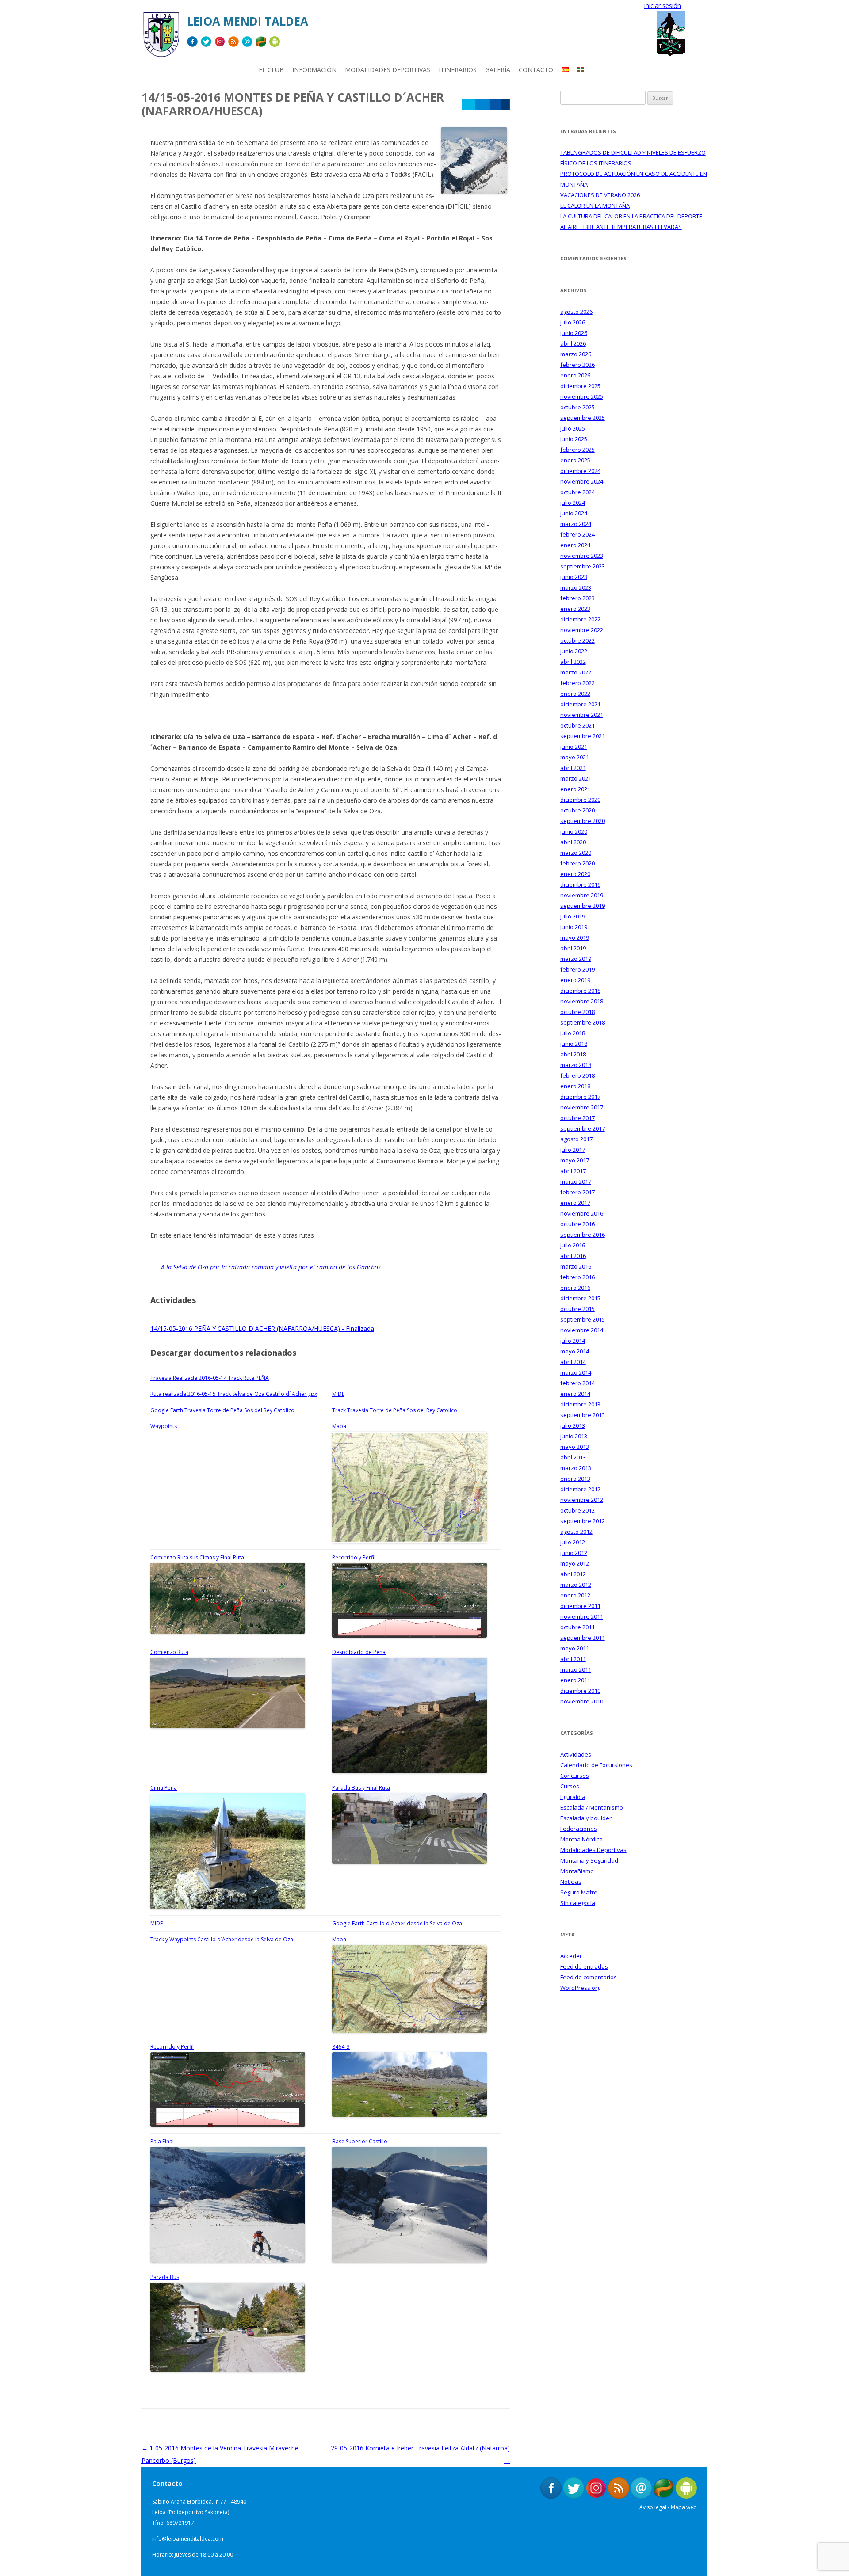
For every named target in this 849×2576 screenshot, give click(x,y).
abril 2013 (573, 1457)
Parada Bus (165, 2277)
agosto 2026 (576, 312)
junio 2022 (574, 651)
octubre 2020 (577, 810)
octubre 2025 (577, 407)
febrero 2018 (577, 1075)
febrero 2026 (577, 365)
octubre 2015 (577, 1309)
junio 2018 (574, 1044)
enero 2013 (575, 1479)
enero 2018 (575, 1086)
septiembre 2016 (583, 1235)
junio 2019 (574, 927)
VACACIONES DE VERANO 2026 (600, 195)
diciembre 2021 (580, 704)
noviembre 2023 (582, 556)
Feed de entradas (584, 1966)
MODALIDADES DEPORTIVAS (388, 70)
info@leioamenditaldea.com (188, 2539)
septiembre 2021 (583, 736)
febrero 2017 (577, 1192)
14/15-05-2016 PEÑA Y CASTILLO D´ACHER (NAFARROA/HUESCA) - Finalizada (262, 1328)
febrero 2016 (577, 1277)
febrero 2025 (577, 450)
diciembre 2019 (580, 884)
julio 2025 (573, 428)
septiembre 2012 (583, 1521)
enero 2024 (575, 545)
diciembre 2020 (580, 800)
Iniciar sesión (662, 6)
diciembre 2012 (580, 1489)
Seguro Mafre (579, 1892)
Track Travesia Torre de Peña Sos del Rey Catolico (395, 1410)
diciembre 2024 (580, 471)
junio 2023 (574, 577)
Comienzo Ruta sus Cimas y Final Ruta (197, 1557)
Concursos (575, 1776)
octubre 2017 (577, 1118)
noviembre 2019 (582, 895)
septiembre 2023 (583, 566)
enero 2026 (575, 375)
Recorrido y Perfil (354, 1557)
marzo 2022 (576, 672)
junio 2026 (574, 333)
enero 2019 (575, 980)
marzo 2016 (576, 1266)
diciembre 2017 (580, 1097)
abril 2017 (573, 1171)
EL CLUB (271, 70)
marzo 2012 (576, 1585)
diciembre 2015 (580, 1298)
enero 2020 (575, 874)
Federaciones (579, 1829)
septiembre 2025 (583, 418)
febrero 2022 (577, 683)
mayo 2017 (575, 1160)
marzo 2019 (576, 959)
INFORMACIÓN (314, 70)
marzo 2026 (576, 354)
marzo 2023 (576, 587)
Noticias (571, 1882)
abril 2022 (573, 662)
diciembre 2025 (580, 386)
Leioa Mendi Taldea (248, 21)
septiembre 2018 (583, 1022)
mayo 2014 (575, 1351)
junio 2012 (574, 1553)
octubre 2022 (577, 640)
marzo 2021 (576, 778)
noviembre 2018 (582, 1001)
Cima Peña (164, 1788)
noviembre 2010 (582, 1701)
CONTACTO (536, 70)
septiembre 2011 (583, 1638)
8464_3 (341, 2047)
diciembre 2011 (580, 1606)
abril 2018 (573, 1054)
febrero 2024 (577, 534)
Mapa (339, 1426)
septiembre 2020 (583, 821)
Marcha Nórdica (581, 1839)
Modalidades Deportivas (593, 1850)
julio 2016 (573, 1245)
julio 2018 (573, 1033)
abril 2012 (573, 1574)
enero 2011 (575, 1680)
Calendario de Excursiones (596, 1765)
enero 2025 (575, 460)
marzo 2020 (576, 853)
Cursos (570, 1786)
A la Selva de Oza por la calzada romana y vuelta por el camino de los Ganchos (271, 1267)
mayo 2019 (575, 937)
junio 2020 (574, 831)
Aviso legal (653, 2507)
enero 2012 (575, 1595)
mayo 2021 (575, 757)
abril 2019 (573, 948)
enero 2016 (575, 1288)
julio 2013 (573, 1425)
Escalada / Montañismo (592, 1807)
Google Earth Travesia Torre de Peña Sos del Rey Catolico (222, 1410)
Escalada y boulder (586, 1818)
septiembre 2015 (583, 1319)
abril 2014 (573, 1362)
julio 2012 (573, 1542)
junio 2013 (574, 1436)
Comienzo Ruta (169, 1652)
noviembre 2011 (582, 1616)
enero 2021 (575, 789)
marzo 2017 (576, 1181)
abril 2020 (573, 842)
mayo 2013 (575, 1447)
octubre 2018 (577, 1012)
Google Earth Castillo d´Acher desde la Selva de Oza (397, 1923)
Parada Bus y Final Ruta (361, 1788)
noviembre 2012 (582, 1500)
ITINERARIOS (458, 70)
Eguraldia (573, 1797)
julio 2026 (573, 322)
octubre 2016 (577, 1224)
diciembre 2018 (580, 991)
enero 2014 (575, 1394)
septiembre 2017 (583, 1128)
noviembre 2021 (582, 715)
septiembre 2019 (583, 906)
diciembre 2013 (580, 1404)
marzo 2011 (576, 1669)
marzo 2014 (576, 1372)
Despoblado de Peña (359, 1652)
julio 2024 (573, 503)
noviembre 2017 (582, 1107)
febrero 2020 (577, 863)
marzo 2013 (576, 1468)
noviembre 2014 (582, 1330)
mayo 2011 (575, 1648)
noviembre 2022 (582, 630)
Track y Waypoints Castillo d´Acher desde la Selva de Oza (222, 1939)
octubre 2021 (577, 725)
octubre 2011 (577, 1627)
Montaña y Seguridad (589, 1860)
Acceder (571, 1956)
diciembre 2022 (580, 619)
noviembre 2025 (582, 396)
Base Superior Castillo (360, 2141)
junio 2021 (574, 747)
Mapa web (684, 2507)
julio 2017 (573, 1150)
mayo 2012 (575, 1563)
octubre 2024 (577, 492)
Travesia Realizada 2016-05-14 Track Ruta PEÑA (210, 1378)
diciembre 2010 (580, 1691)
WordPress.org (580, 1988)
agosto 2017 (576, 1139)
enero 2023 (575, 609)
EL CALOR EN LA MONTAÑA (595, 206)
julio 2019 (573, 916)
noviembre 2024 (582, 481)
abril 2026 (573, 343)
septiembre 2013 (583, 1415)
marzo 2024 (576, 524)
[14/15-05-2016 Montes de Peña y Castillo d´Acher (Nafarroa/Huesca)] (474, 191)
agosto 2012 (576, 1532)
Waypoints (164, 1426)
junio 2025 (574, 439)
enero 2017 (575, 1203)
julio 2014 (573, 1341)
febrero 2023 (577, 598)
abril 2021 (573, 768)
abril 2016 (573, 1256)
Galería (498, 70)
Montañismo (577, 1871)
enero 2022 (575, 694)
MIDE (338, 1394)
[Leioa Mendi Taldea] (161, 38)
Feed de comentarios (589, 1977)
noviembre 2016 (582, 1213)
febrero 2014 (577, 1383)
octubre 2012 (577, 1510)
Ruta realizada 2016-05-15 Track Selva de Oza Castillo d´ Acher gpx (234, 1394)
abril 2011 (573, 1659)
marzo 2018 (576, 1065)
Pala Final (162, 2141)
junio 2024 (574, 513)
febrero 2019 (577, 969)
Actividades (576, 1754)
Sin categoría (578, 1903)
